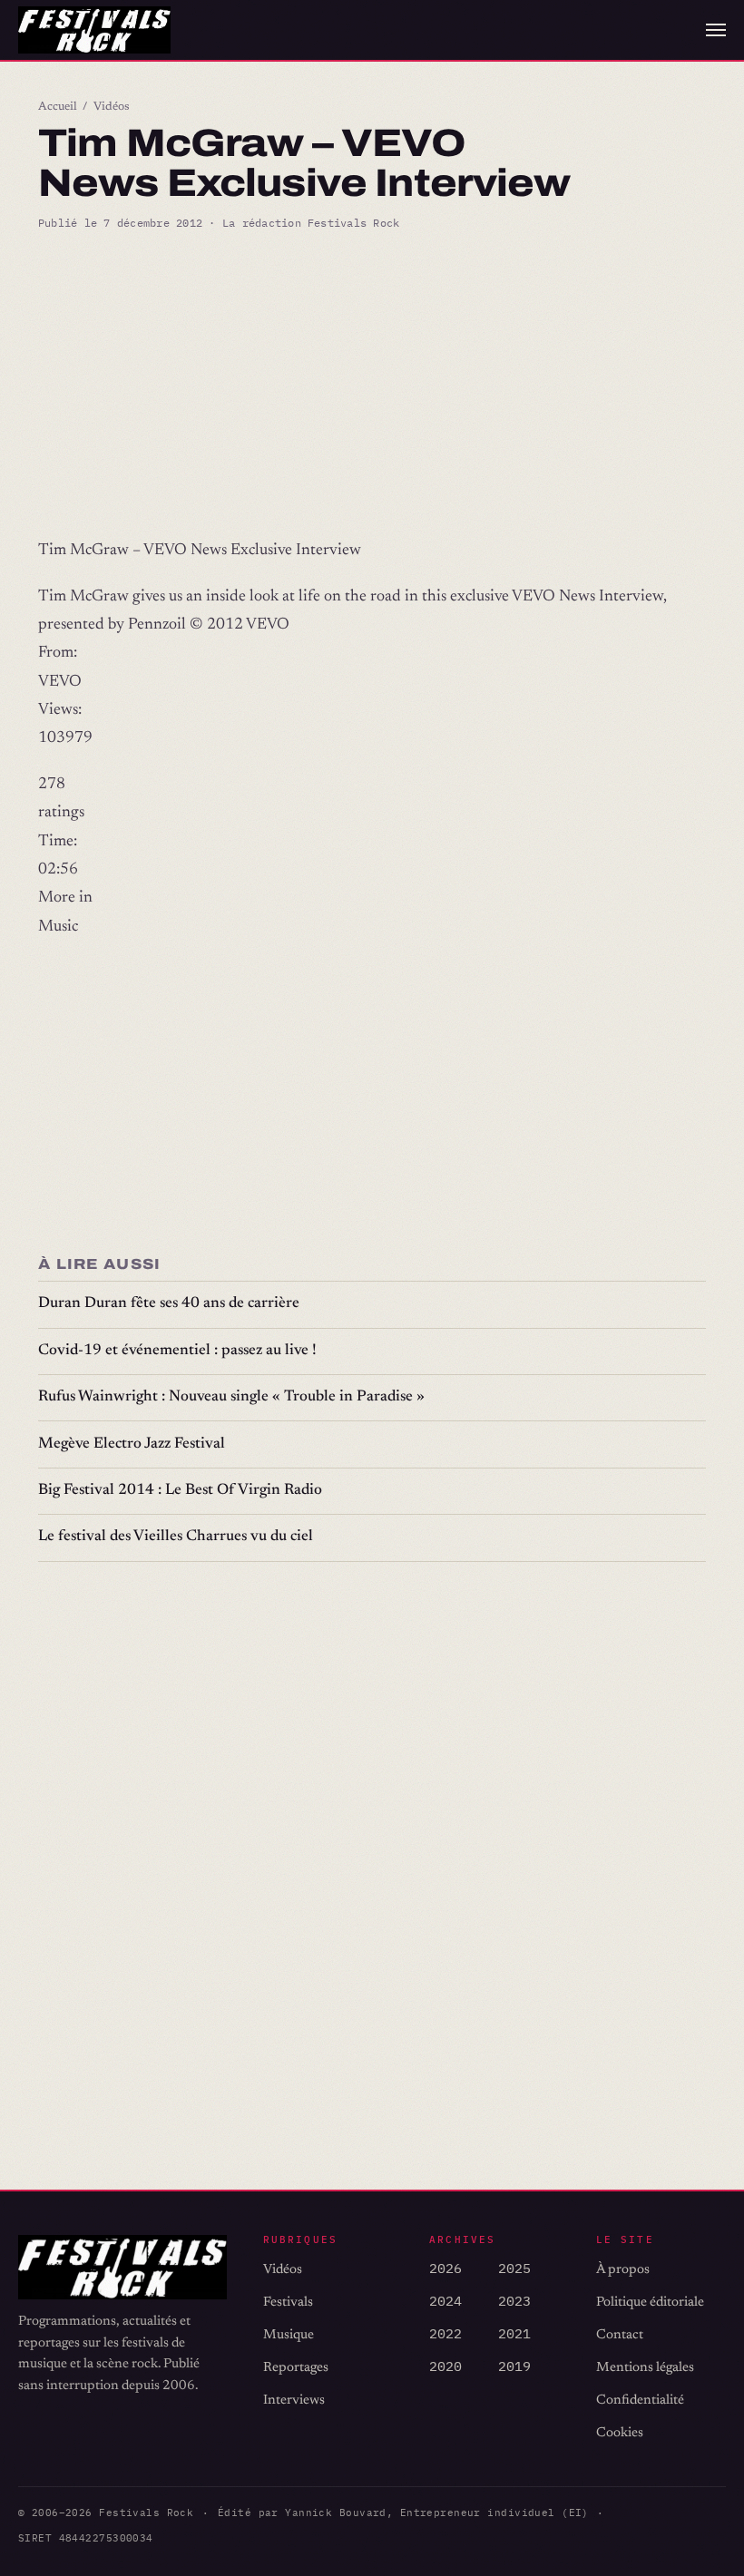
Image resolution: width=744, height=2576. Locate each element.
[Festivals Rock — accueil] (94, 30)
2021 (514, 2333)
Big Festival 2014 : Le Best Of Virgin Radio (180, 1491)
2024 (445, 2301)
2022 (445, 2333)
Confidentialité (640, 2400)
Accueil (58, 107)
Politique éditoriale (650, 2303)
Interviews (294, 2400)
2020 (445, 2366)
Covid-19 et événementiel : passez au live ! (177, 1351)
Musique (289, 2335)
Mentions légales (645, 2368)
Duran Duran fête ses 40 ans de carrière (169, 1304)
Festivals (288, 2303)
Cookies (620, 2433)
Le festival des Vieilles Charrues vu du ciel (176, 1537)
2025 (514, 2268)
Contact (620, 2335)
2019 (514, 2366)
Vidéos (112, 107)
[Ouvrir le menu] (716, 30)
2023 (514, 2301)
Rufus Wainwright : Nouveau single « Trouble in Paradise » (231, 1397)
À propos (623, 2270)
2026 (445, 2268)
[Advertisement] (372, 385)
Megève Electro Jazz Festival (132, 1444)
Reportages (296, 2368)
